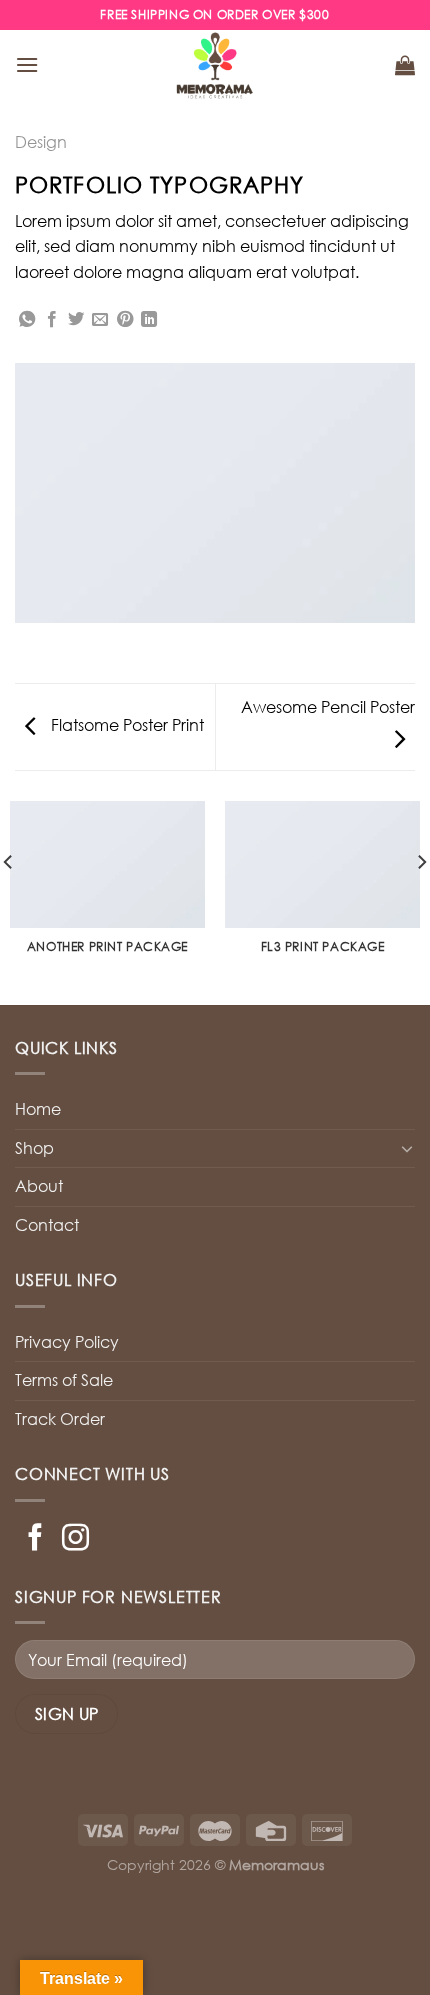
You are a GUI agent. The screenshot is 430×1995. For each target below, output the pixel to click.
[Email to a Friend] (100, 320)
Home (38, 1109)
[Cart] (405, 65)
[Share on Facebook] (52, 320)
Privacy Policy (67, 1342)
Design (41, 142)
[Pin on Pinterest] (125, 320)
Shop (34, 1148)
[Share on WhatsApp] (27, 320)
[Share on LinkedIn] (149, 320)
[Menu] (27, 64)
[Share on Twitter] (76, 320)
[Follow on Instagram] (75, 1539)
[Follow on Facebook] (35, 1539)
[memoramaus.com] (215, 65)
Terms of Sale (64, 1380)
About (39, 1186)
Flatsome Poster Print (125, 725)
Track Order (60, 1419)
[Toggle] (407, 1148)
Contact (47, 1225)
